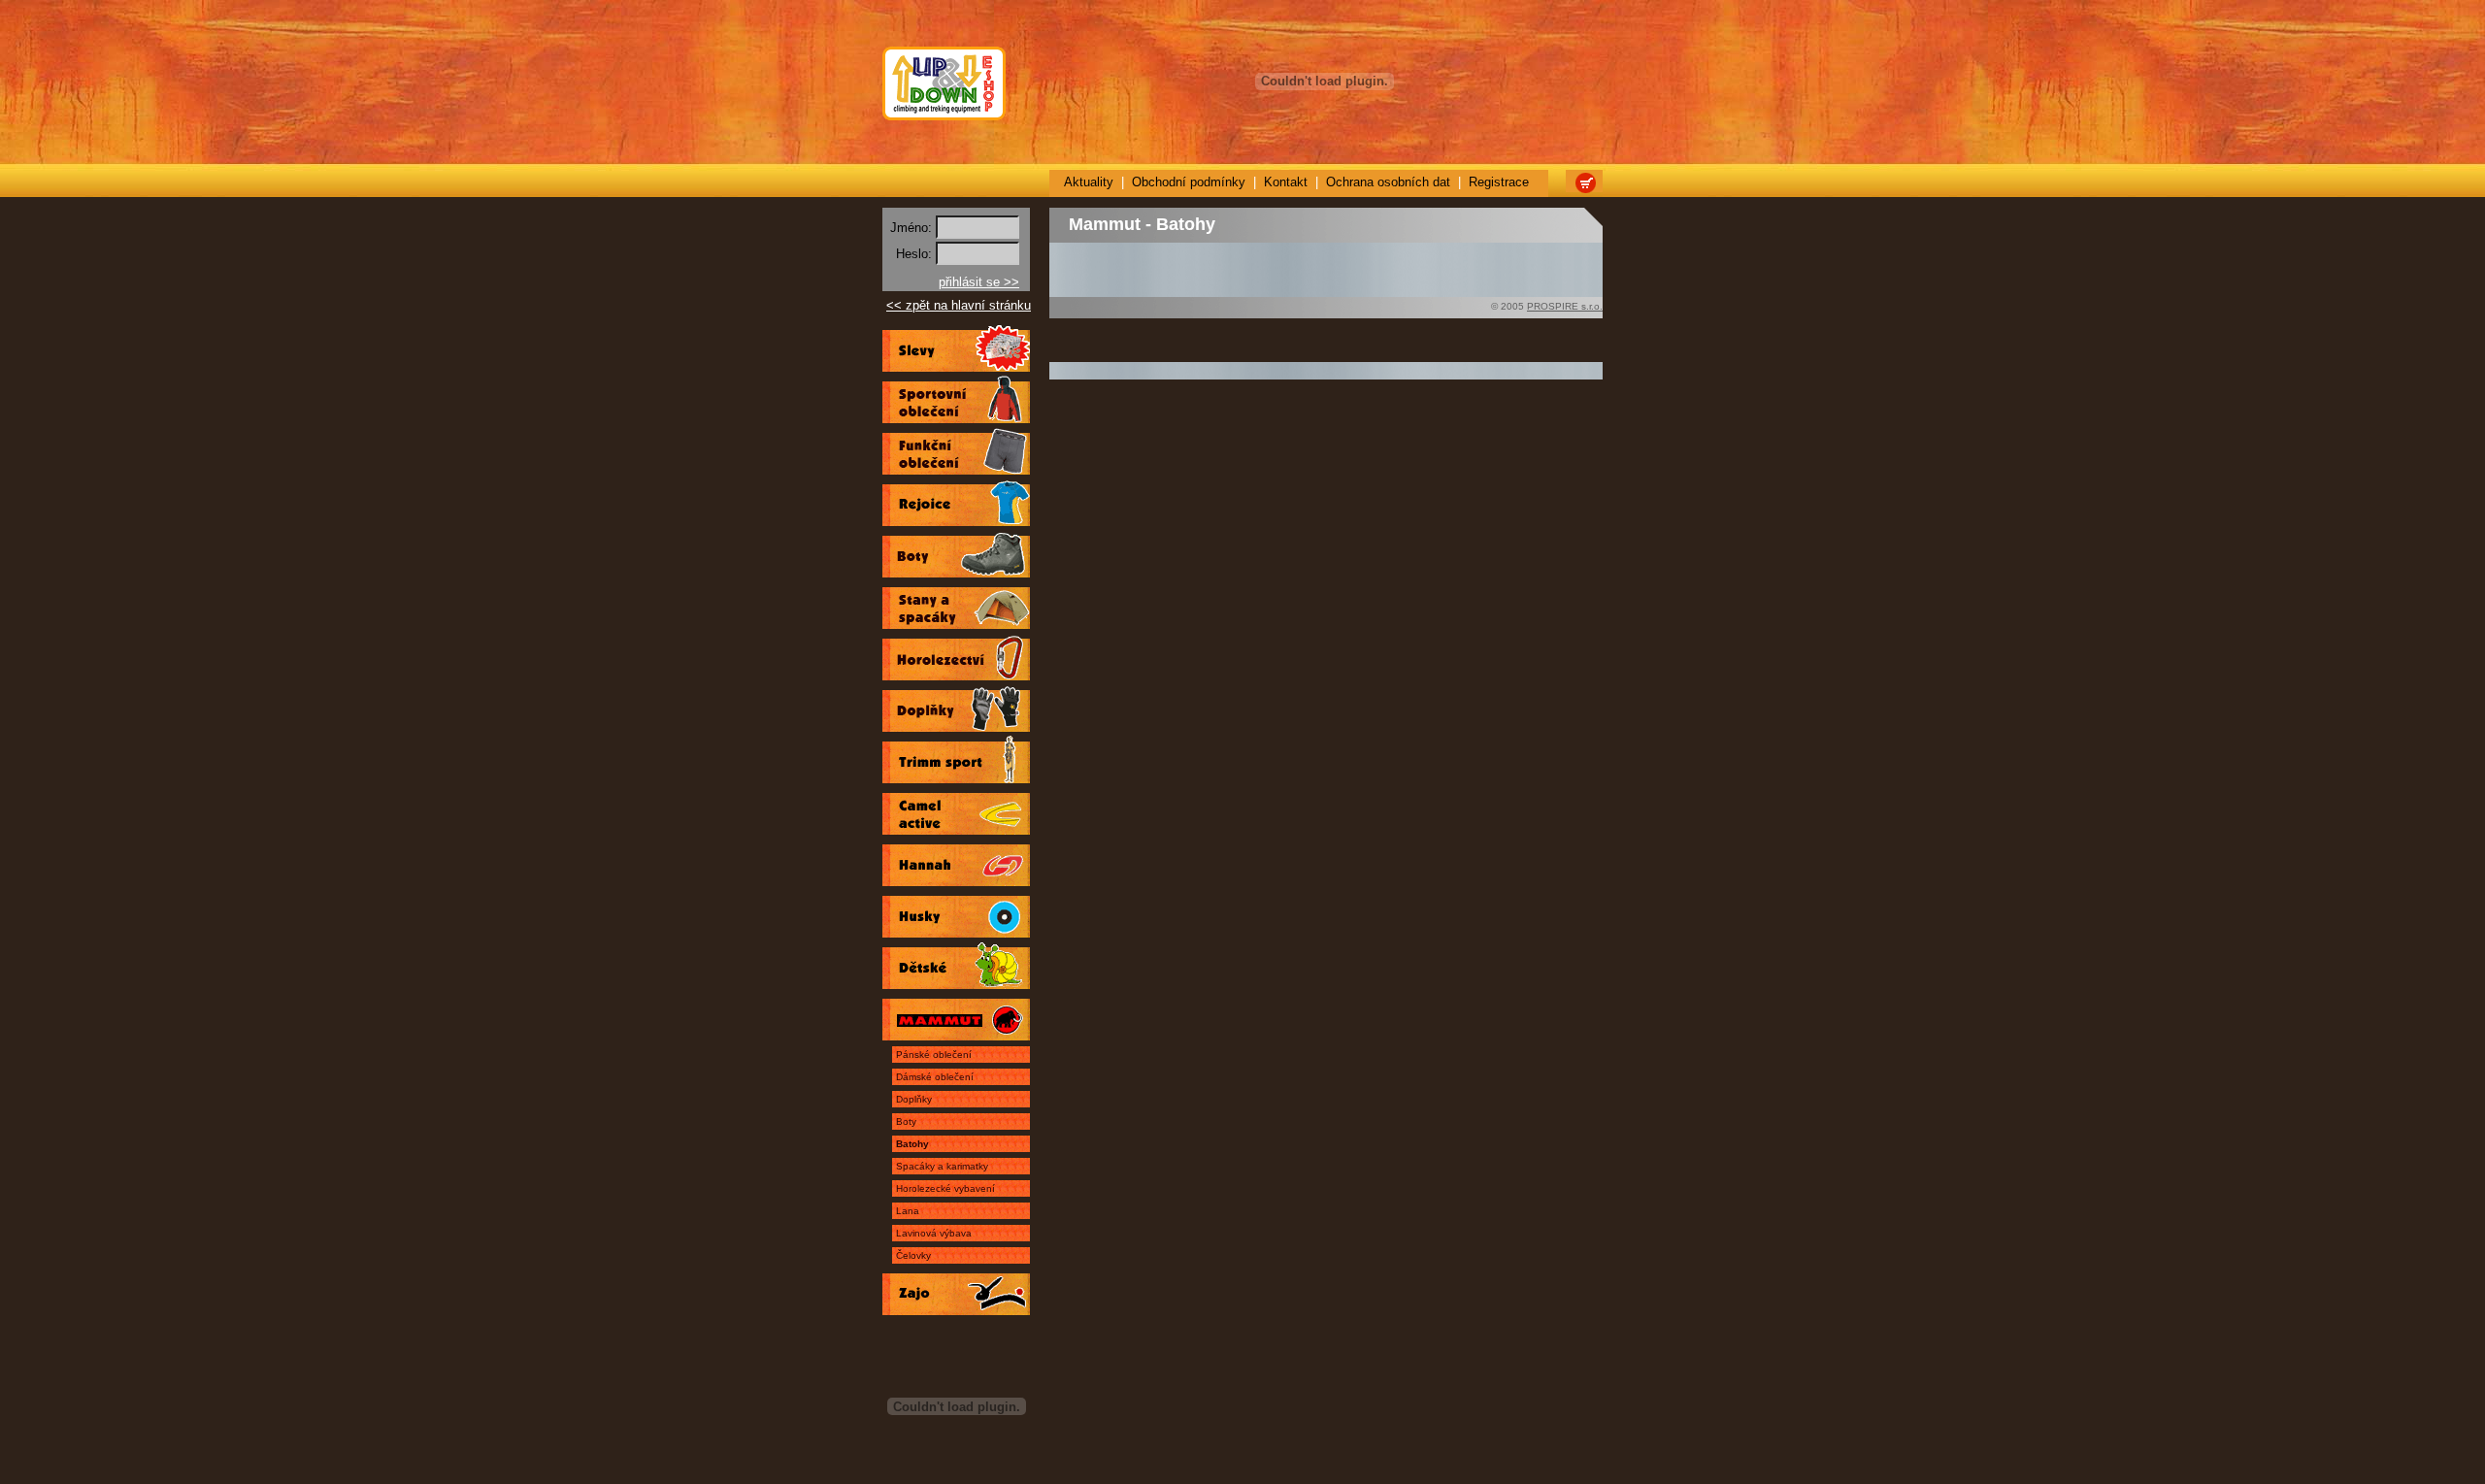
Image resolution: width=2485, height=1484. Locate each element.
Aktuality (1089, 182)
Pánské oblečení (934, 1055)
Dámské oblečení (935, 1077)
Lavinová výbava (934, 1233)
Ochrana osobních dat (1388, 182)
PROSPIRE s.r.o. (1565, 306)
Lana (908, 1211)
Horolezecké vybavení (945, 1188)
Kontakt (1286, 182)
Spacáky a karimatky (942, 1166)
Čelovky (913, 1255)
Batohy (912, 1144)
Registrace (1499, 182)
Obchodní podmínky (1189, 182)
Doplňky (914, 1099)
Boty (906, 1121)
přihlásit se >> (979, 282)
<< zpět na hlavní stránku (959, 305)
